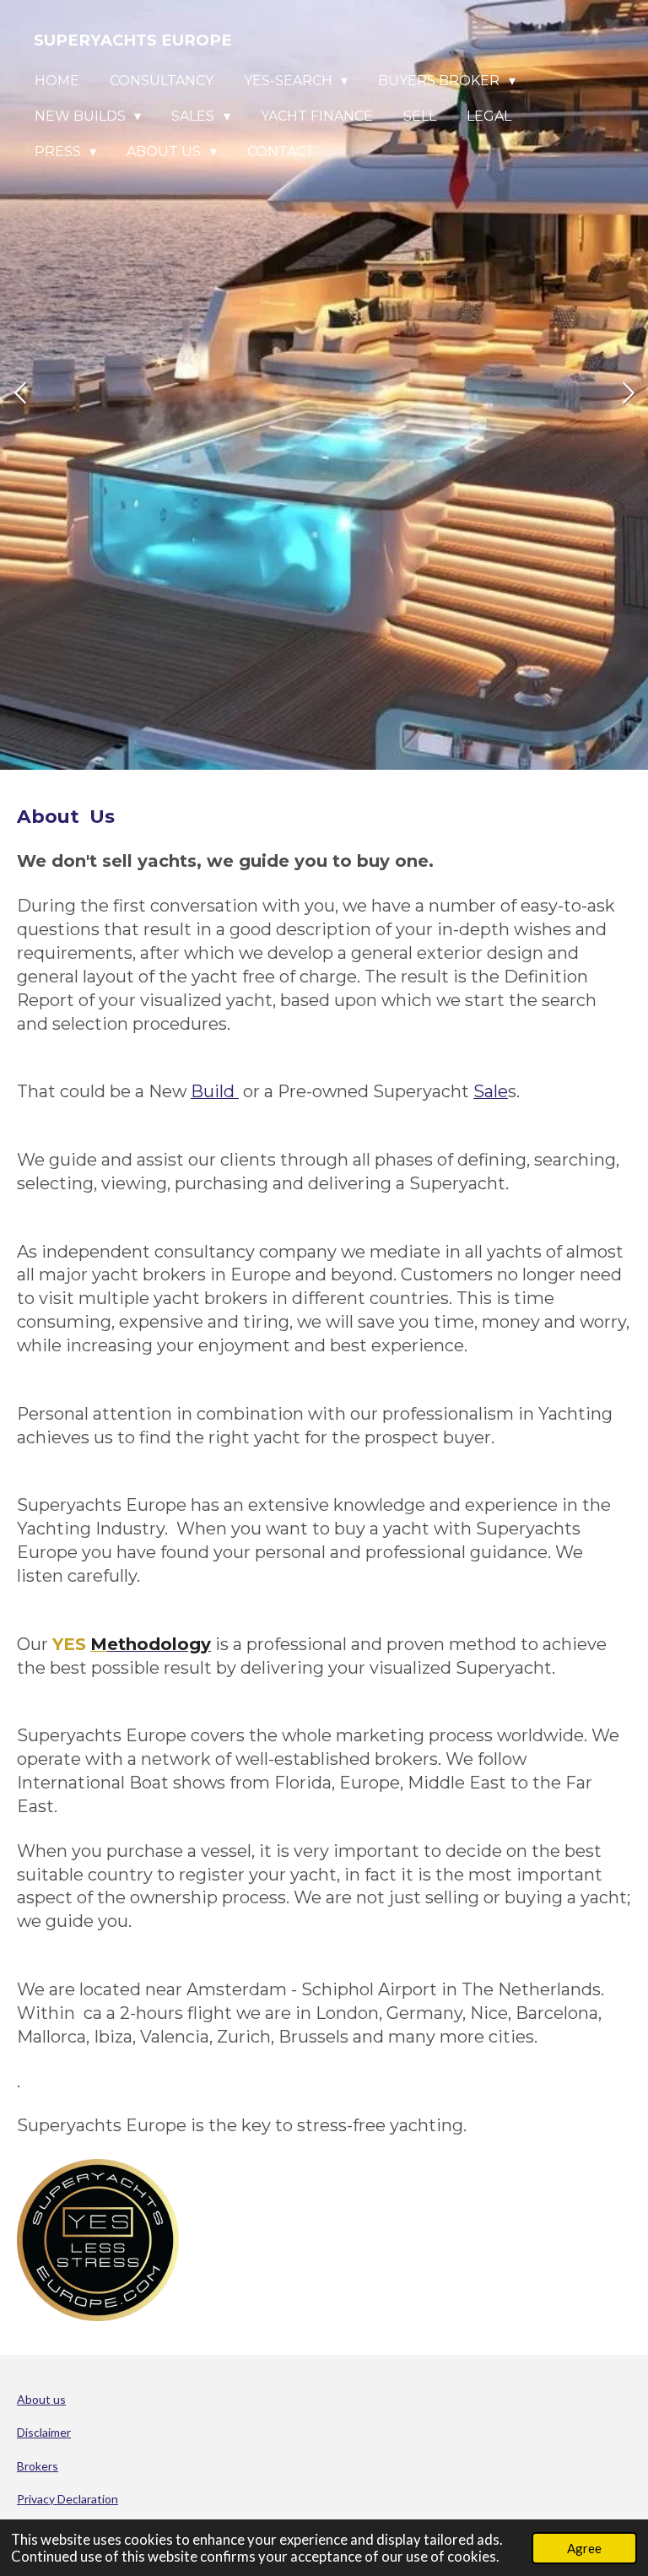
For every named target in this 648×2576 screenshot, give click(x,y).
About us (41, 2399)
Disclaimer (44, 2432)
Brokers (38, 2466)
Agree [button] (584, 2548)
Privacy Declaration (67, 2499)
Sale (491, 1091)
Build (215, 1091)
